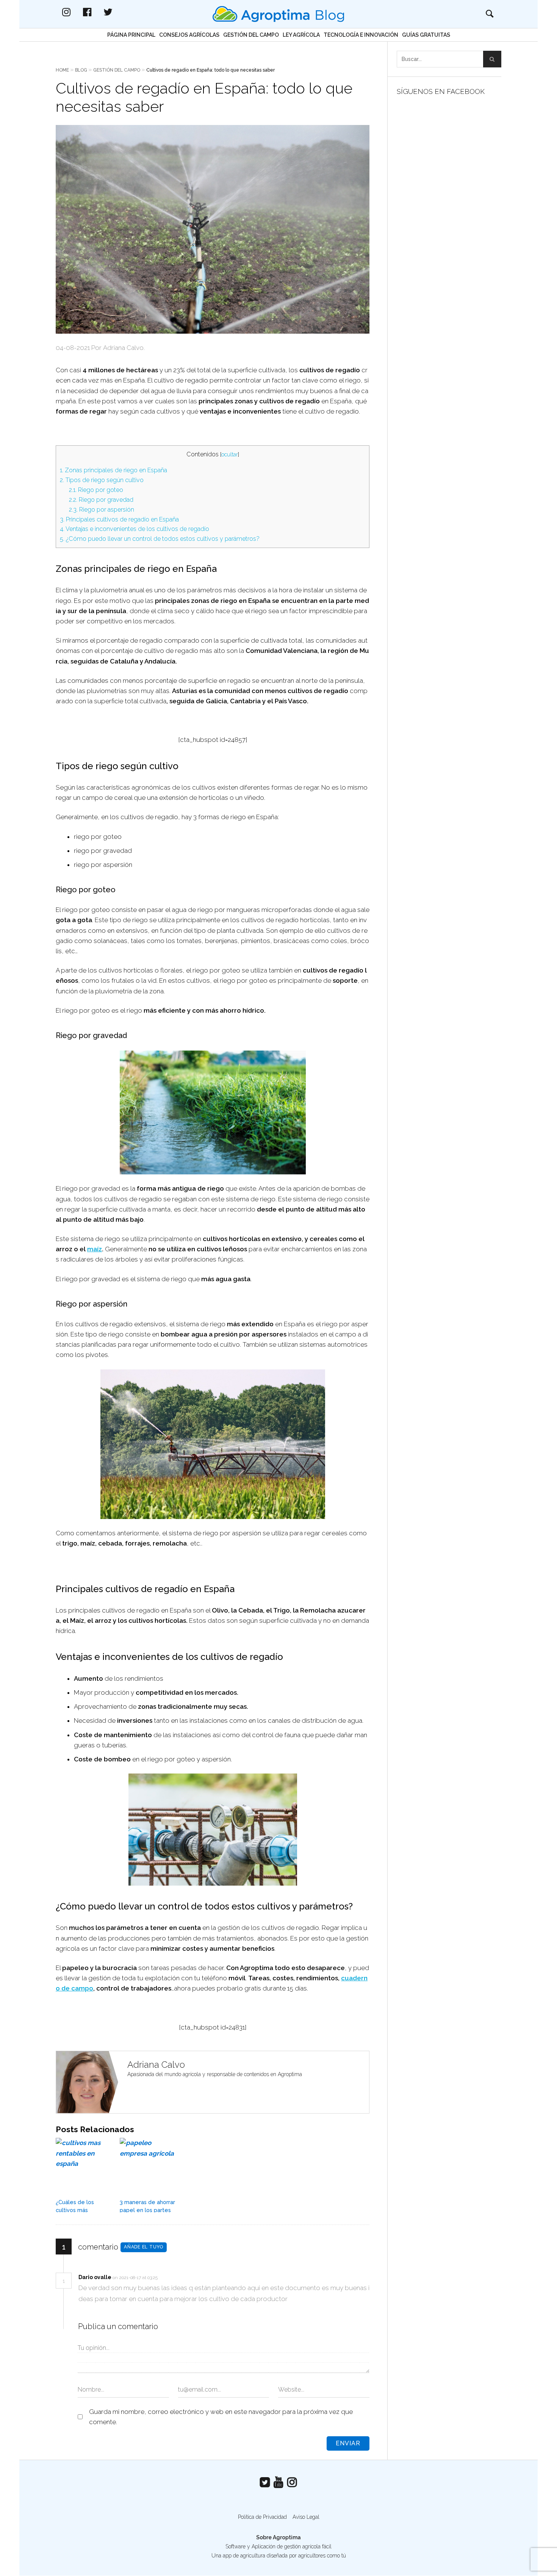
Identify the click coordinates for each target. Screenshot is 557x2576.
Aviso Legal (306, 2517)
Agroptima (287, 2537)
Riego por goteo (96, 490)
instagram (74, 12)
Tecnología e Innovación (361, 35)
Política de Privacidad (262, 2517)
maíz (95, 1249)
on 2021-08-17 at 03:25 (136, 2278)
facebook (95, 12)
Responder (174, 2278)
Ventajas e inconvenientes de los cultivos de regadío (135, 529)
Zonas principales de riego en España (113, 470)
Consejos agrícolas (189, 35)
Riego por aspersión (102, 510)
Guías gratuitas (426, 35)
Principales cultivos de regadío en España (119, 519)
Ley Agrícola (301, 35)
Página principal (131, 35)
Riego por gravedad (101, 500)
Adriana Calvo (156, 2065)
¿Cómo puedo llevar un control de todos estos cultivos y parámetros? (160, 539)
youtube (278, 2482)
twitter (116, 12)
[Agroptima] (278, 14)
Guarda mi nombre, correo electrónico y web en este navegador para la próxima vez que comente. (221, 2417)
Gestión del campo (251, 35)
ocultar (230, 454)
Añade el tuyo (144, 2247)
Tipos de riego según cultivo (102, 480)
